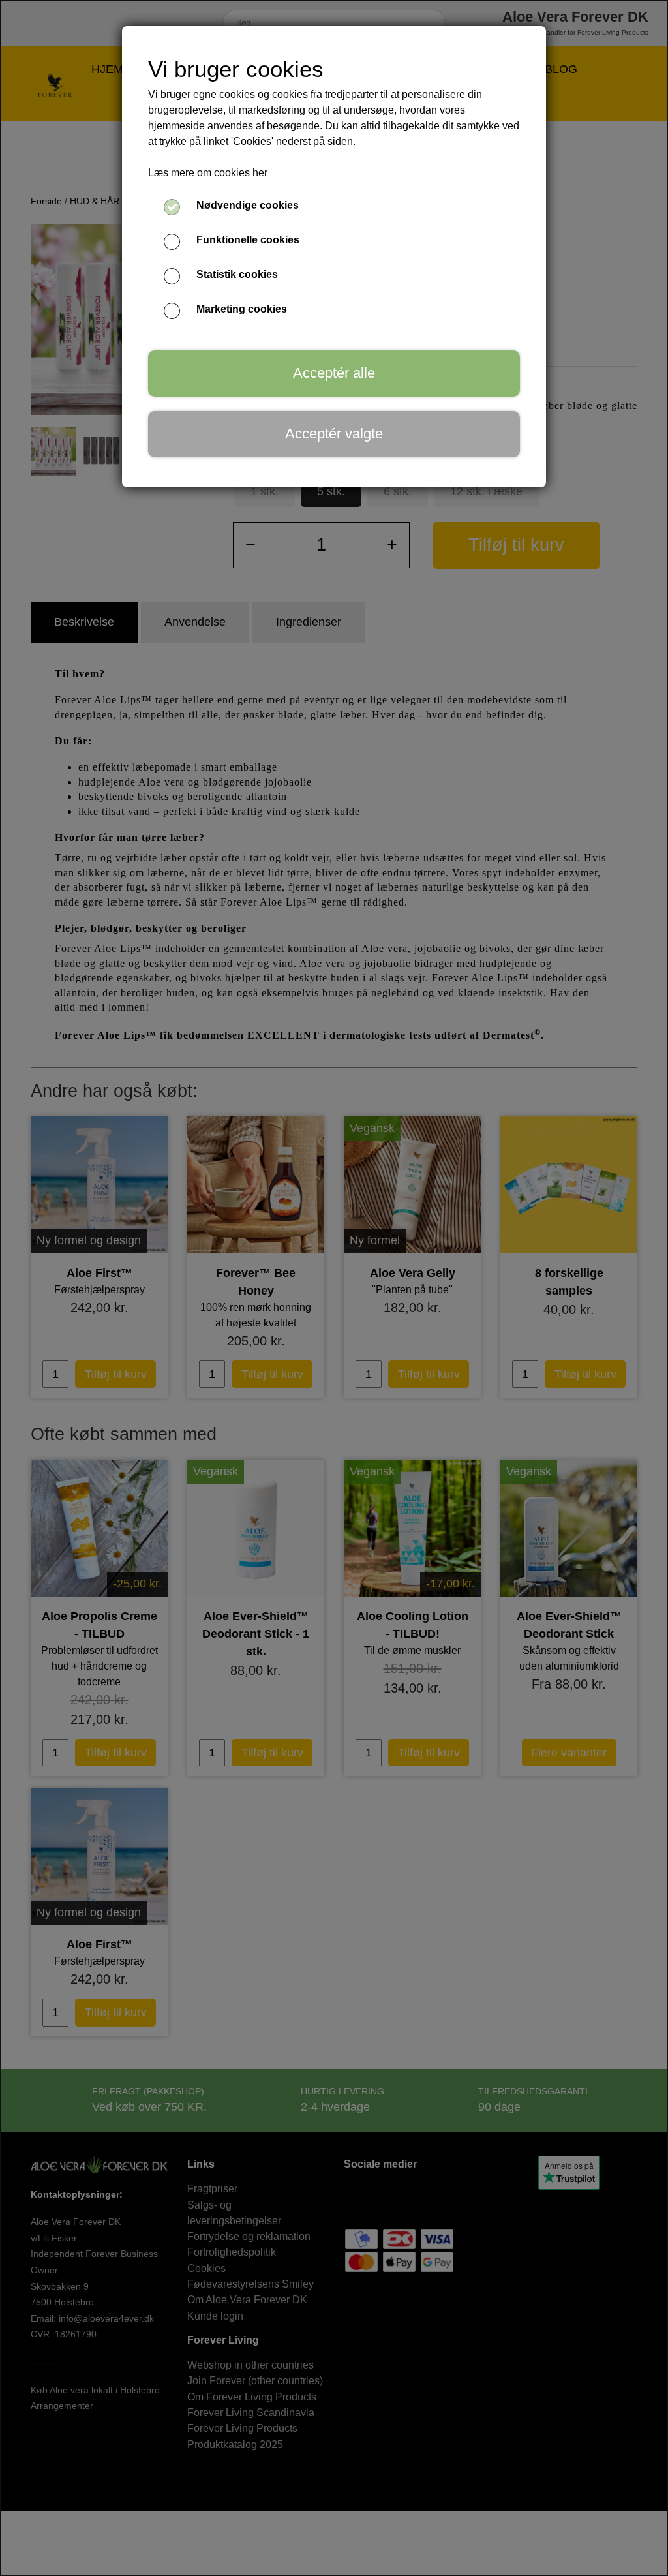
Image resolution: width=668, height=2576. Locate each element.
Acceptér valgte (334, 434)
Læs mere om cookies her (208, 173)
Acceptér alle (334, 373)
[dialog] (334, 1288)
